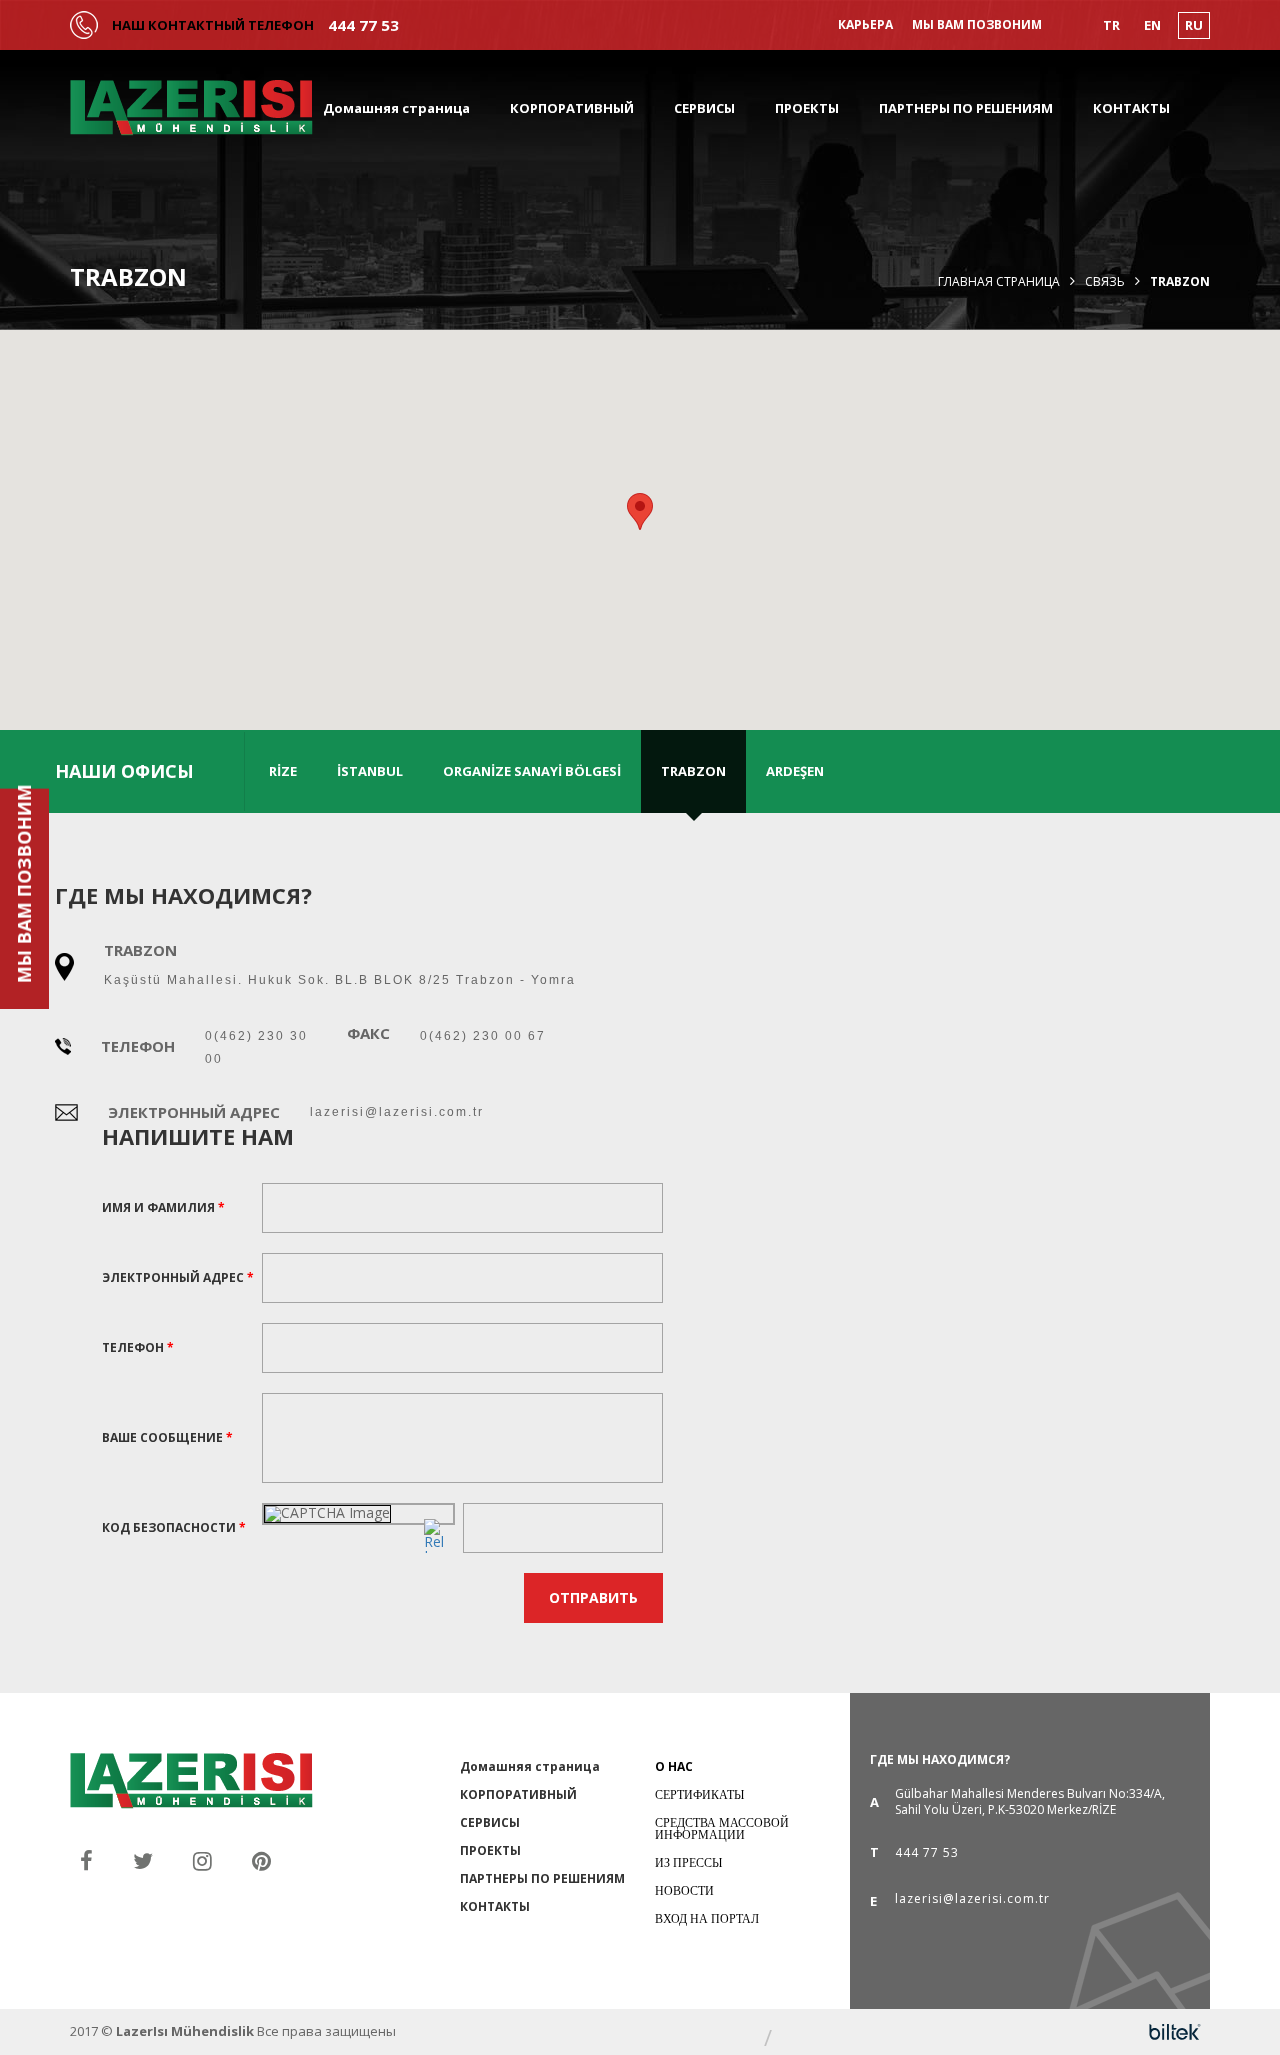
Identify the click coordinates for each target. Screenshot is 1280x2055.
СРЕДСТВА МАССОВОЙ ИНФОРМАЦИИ (722, 1828)
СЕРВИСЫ (704, 108)
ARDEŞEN (795, 771)
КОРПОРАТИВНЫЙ (572, 108)
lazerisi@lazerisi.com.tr (397, 1112)
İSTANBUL (370, 771)
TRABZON (693, 771)
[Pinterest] (261, 1860)
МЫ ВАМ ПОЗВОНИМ (977, 25)
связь (1105, 282)
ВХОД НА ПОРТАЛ (707, 1918)
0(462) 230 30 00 (256, 1047)
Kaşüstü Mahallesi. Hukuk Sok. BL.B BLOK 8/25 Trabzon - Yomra (340, 980)
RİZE (283, 771)
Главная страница (999, 282)
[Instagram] (202, 1860)
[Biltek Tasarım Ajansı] (1175, 2032)
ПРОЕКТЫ (807, 108)
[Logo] (191, 108)
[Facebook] (86, 1860)
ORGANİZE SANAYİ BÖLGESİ (532, 771)
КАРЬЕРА (865, 25)
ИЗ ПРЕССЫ (688, 1862)
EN (1152, 25)
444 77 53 (363, 25)
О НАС (674, 1766)
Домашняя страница (396, 108)
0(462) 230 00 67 (483, 1036)
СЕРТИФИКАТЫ (699, 1794)
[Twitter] (143, 1860)
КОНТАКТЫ (1131, 108)
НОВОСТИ (684, 1890)
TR (1111, 25)
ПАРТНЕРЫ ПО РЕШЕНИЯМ (966, 108)
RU (1194, 25)
